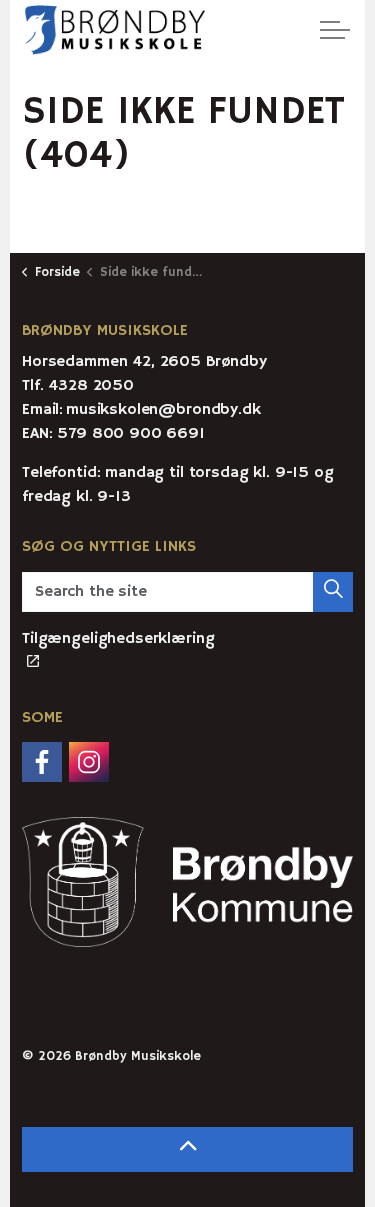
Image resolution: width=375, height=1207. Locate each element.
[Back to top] (187, 1149)
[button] (333, 592)
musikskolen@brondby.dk (163, 410)
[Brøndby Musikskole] (115, 30)
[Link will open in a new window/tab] (42, 762)
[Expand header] (335, 30)
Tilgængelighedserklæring (118, 639)
